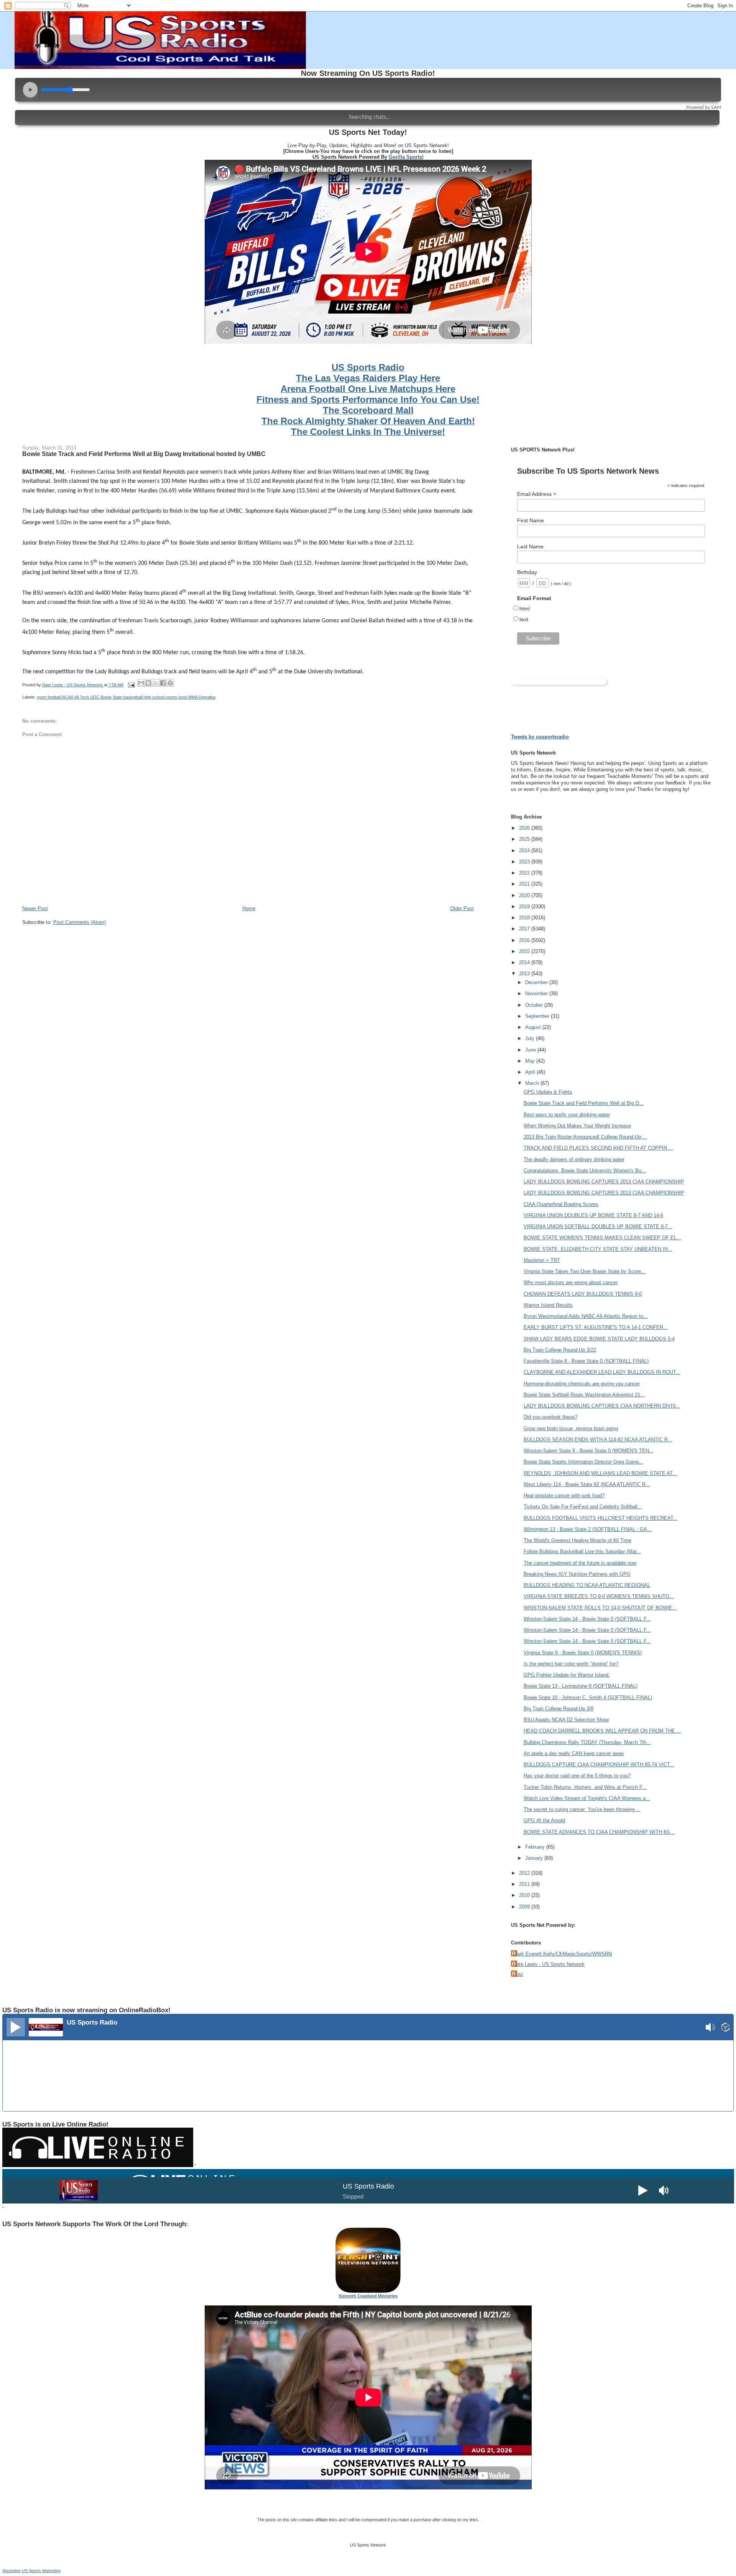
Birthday (527, 572)
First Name (531, 520)
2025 (525, 839)
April (531, 1072)
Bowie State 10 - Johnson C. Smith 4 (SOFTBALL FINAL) (588, 1697)
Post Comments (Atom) (80, 922)
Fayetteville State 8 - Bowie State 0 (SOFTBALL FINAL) (586, 1361)
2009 (525, 1907)
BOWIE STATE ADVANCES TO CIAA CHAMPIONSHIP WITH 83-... (599, 1832)
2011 (525, 1884)
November (537, 993)
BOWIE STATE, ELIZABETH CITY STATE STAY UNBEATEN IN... (598, 1249)
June (531, 1050)
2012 (525, 1873)
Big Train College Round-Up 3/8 (559, 1709)
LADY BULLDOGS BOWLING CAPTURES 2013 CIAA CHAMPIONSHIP (604, 1182)
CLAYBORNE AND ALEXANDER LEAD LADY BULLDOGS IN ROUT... (602, 1372)
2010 (525, 1895)
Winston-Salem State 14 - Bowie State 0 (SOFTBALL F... (587, 1619)
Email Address (537, 494)
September (538, 1016)
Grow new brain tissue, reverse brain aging (571, 1428)
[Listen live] (16, 2027)
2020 (525, 895)
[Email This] (141, 683)
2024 (525, 851)
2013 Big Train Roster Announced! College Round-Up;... (585, 1137)
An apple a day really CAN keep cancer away (574, 1753)
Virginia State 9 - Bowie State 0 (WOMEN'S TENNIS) (583, 1653)
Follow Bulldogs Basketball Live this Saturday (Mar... (582, 1551)
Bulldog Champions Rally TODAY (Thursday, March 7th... (587, 1742)
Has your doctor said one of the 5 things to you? (577, 1776)
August (534, 1027)
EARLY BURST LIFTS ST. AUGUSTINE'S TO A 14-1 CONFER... (596, 1327)
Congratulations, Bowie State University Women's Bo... (585, 1171)
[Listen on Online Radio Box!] (725, 2028)
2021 (525, 884)
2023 (525, 862)
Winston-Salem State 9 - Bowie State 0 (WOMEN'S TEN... (589, 1451)
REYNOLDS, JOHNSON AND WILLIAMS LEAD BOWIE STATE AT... (600, 1473)
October (535, 1005)
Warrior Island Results (548, 1305)
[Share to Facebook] (163, 683)
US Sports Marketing (41, 2571)
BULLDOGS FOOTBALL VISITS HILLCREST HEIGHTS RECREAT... (601, 1518)
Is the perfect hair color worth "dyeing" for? (571, 1664)
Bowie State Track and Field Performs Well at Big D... (584, 1103)
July (531, 1038)
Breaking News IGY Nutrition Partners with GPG (577, 1574)
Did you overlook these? (550, 1417)
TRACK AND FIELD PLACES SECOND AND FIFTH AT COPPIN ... (598, 1148)
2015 (525, 951)
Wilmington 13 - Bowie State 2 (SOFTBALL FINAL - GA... (588, 1529)
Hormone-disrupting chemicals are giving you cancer (582, 1384)
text (524, 619)
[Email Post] (131, 685)
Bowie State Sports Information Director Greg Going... (583, 1462)
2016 (525, 940)
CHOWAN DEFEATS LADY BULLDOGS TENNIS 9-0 (583, 1294)
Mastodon (11, 2571)
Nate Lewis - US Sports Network (549, 1964)
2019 (525, 907)
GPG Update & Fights (548, 1092)
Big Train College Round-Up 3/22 (560, 1350)
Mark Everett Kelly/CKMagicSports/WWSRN (562, 1954)
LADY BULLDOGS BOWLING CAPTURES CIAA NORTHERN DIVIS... (602, 1406)
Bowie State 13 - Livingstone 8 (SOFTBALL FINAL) (581, 1686)
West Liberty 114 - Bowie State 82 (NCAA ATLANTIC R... (587, 1484)
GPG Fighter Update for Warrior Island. (567, 1675)
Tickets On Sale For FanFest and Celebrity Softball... (583, 1507)
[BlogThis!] (148, 683)
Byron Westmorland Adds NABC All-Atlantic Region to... (586, 1316)
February (536, 1847)
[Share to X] (156, 683)
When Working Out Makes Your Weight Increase (577, 1126)
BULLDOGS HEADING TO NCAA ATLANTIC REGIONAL (587, 1585)
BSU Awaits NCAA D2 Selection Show (566, 1720)
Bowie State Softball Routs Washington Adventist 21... (584, 1395)
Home (249, 908)
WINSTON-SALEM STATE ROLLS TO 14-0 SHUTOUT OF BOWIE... (600, 1608)
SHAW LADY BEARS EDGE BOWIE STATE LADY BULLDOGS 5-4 (599, 1339)
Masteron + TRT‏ (542, 1260)
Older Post (462, 908)
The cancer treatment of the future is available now (580, 1563)
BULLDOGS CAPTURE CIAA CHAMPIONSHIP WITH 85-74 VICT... (599, 1765)
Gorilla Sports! (406, 157)
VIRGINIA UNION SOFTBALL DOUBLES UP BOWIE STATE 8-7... (598, 1226)
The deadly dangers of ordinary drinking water (574, 1159)
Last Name (530, 546)
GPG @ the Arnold (544, 1820)
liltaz (518, 1974)
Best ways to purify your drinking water (567, 1115)
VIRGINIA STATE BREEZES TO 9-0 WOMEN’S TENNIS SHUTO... (599, 1596)
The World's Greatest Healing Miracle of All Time (577, 1540)
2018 (525, 918)
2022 (525, 873)
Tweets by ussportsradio (540, 737)
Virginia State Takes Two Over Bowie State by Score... (585, 1271)
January (535, 1858)
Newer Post (35, 908)
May (531, 1061)
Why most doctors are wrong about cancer (571, 1282)
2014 (525, 962)
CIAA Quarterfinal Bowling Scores (561, 1204)
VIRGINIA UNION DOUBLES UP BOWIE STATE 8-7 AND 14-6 (593, 1215)
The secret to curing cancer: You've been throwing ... (582, 1809)
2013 (525, 974)
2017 (525, 929)
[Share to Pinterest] (170, 683)
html (525, 609)
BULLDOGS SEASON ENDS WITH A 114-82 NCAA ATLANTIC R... (598, 1440)
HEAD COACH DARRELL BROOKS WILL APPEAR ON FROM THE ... (602, 1731)
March (533, 1083)
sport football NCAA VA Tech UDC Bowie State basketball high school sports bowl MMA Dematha (126, 697)
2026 (525, 828)
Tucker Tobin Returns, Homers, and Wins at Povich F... (585, 1787)
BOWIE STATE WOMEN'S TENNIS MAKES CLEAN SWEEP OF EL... (602, 1238)
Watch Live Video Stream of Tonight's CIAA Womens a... (587, 1798)
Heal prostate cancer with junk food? (564, 1496)
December (537, 982)
